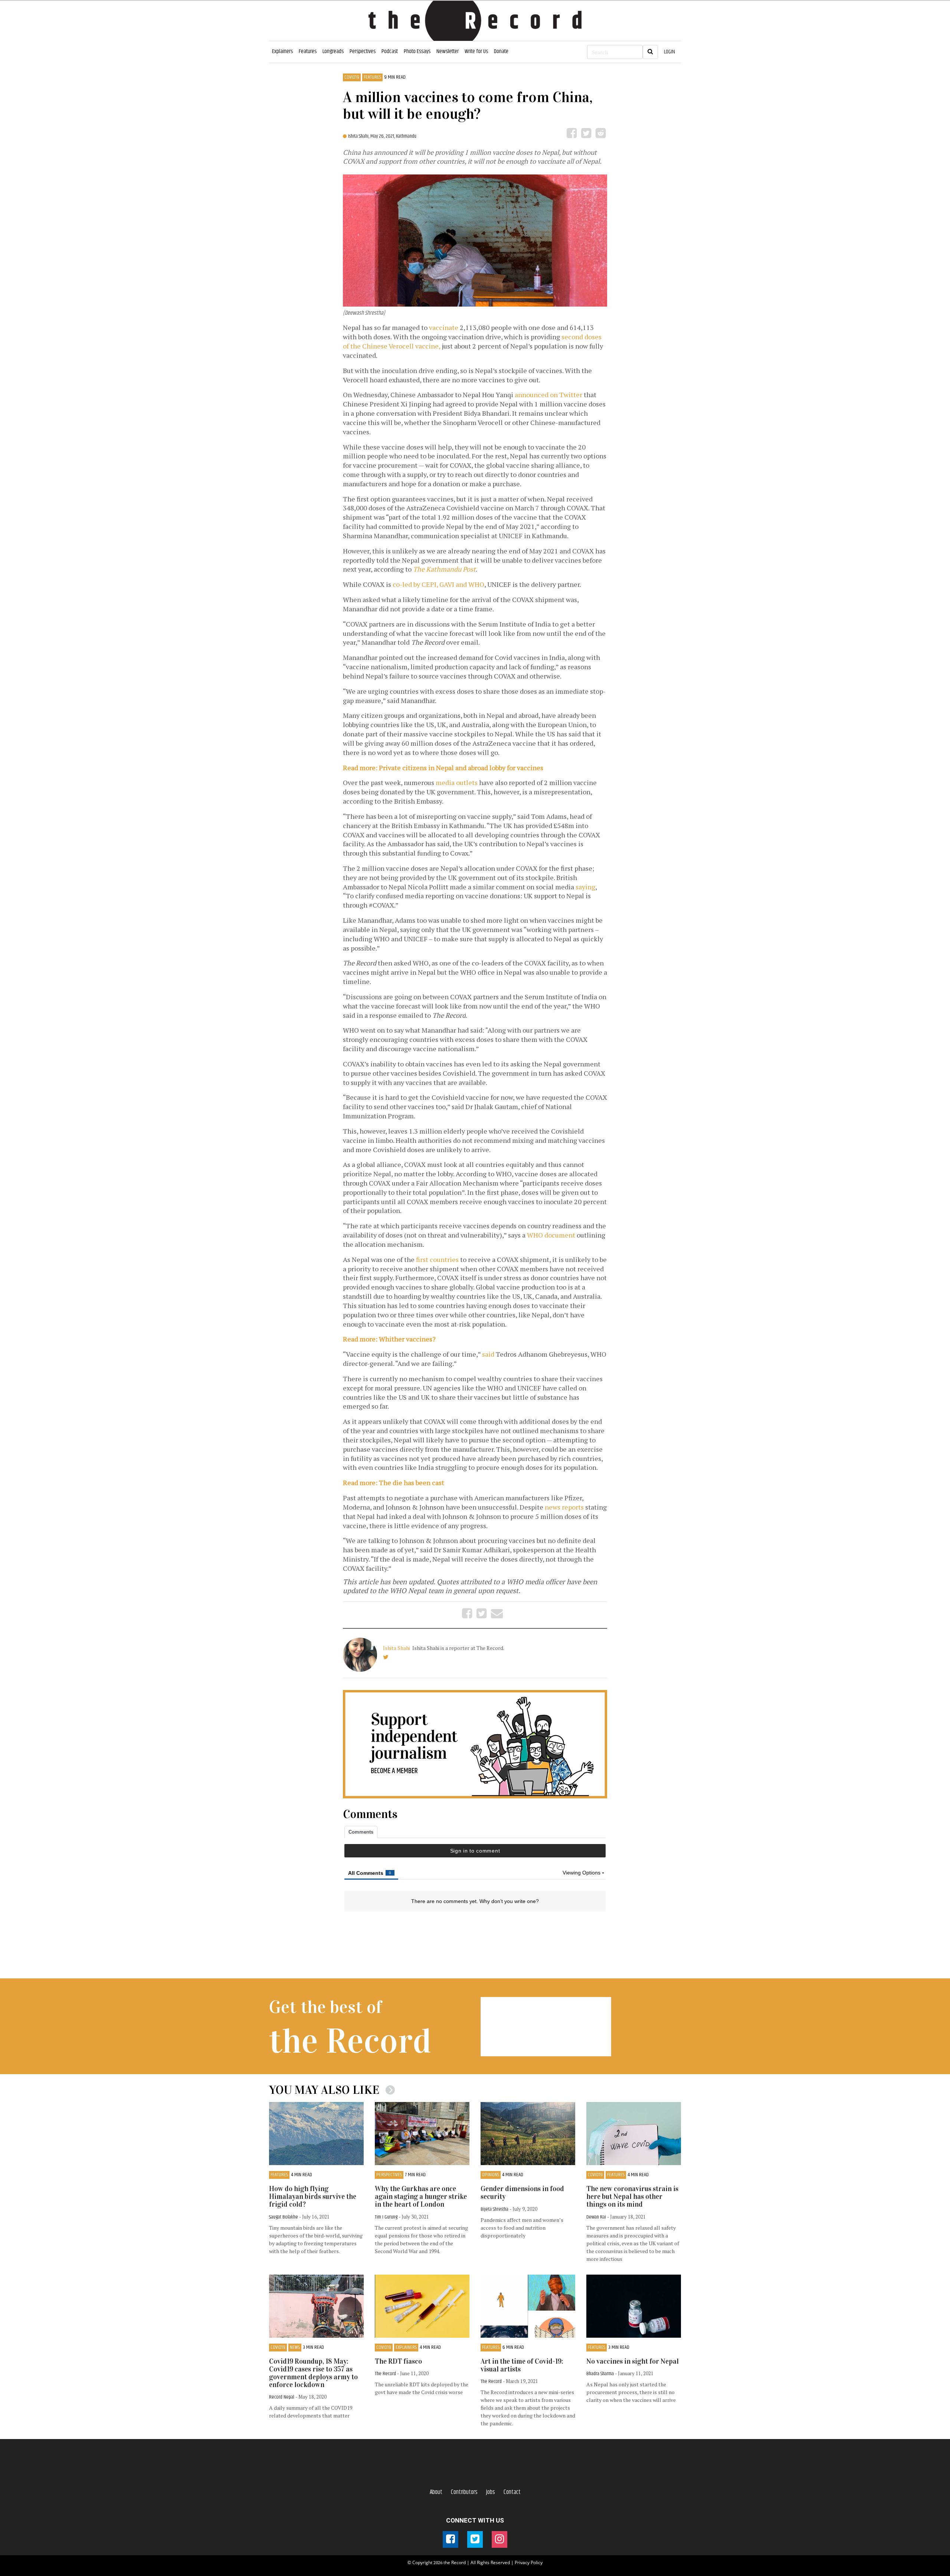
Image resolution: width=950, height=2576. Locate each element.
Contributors (464, 2492)
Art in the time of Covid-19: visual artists (522, 2365)
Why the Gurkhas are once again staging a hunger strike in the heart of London (421, 2196)
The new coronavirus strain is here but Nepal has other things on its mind (632, 2196)
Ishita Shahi (397, 1648)
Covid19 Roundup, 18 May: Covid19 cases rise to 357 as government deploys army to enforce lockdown (313, 2373)
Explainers (282, 51)
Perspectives (363, 51)
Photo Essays (417, 51)
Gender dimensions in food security (522, 2193)
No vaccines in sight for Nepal (633, 2361)
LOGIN (669, 52)
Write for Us (476, 51)
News (295, 2348)
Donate (501, 51)
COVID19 (352, 77)
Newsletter (448, 51)
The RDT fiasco (398, 2361)
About (436, 2492)
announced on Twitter (548, 395)
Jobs (491, 2492)
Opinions (491, 2175)
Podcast (390, 51)
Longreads (333, 51)
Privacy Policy (529, 2562)
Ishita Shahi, (359, 136)
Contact (512, 2492)
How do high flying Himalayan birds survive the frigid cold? (313, 2196)
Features (308, 51)
